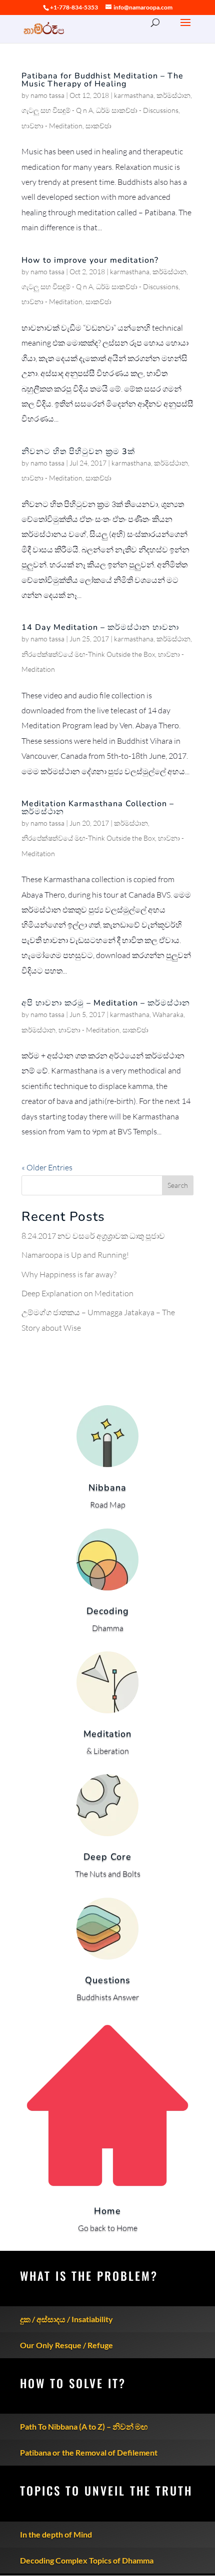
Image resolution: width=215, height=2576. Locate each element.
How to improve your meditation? (90, 260)
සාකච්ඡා (98, 126)
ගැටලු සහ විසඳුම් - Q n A (57, 110)
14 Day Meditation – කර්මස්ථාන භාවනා (100, 627)
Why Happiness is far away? (69, 1274)
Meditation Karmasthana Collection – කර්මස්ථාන (98, 808)
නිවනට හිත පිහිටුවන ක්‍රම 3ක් (78, 452)
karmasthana (134, 95)
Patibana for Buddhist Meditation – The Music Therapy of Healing (102, 80)
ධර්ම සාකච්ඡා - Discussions (137, 110)
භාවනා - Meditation (52, 126)
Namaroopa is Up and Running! (75, 1255)
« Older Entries (47, 1167)
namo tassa (47, 95)
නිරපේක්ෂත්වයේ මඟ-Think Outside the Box (88, 654)
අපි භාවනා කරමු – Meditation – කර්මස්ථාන (106, 1003)
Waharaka (168, 1014)
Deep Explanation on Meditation (77, 1293)
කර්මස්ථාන (173, 95)
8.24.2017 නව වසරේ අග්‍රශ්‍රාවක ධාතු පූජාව (93, 1236)
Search (178, 1185)
